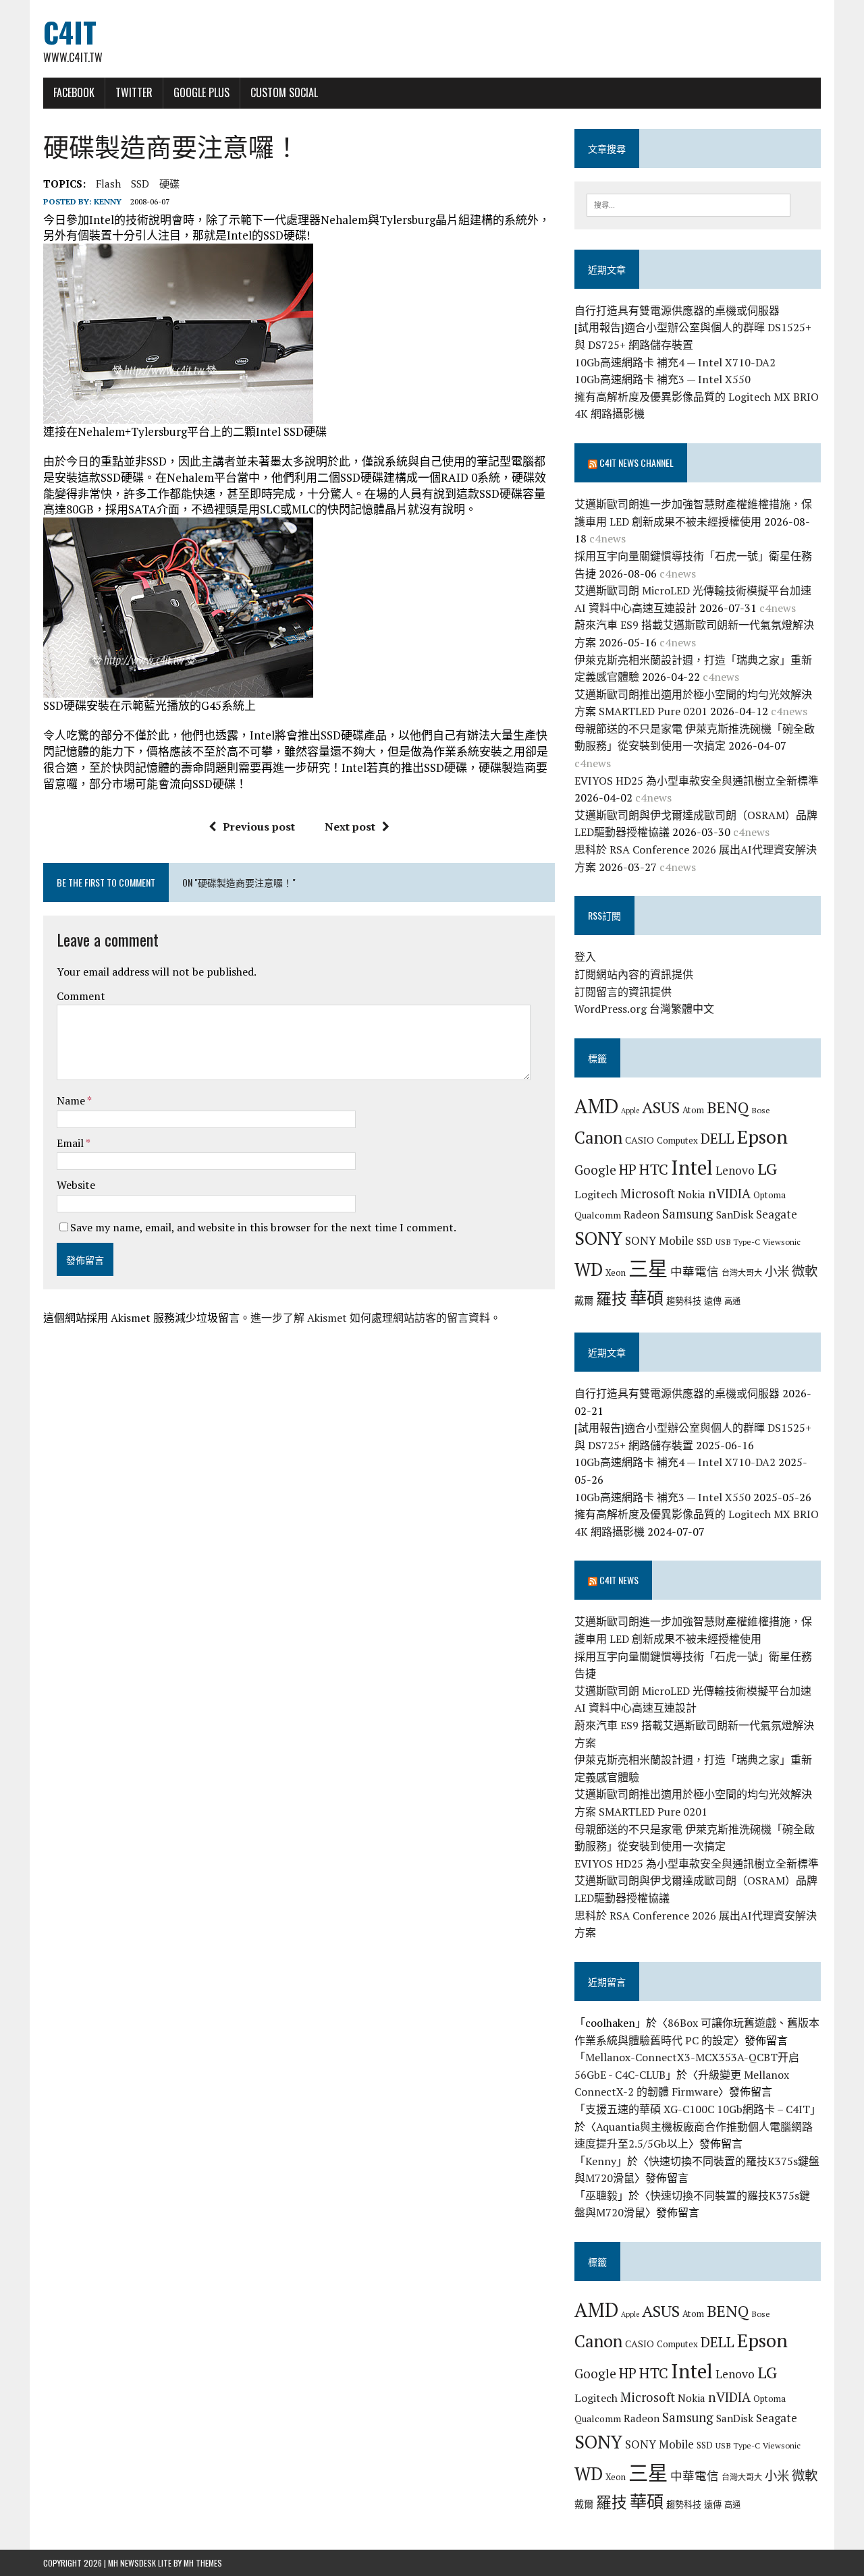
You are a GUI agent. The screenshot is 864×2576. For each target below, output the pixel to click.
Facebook (74, 92)
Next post (350, 827)
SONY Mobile (659, 1240)
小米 (777, 1271)
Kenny (108, 201)
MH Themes (203, 2563)
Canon (598, 1137)
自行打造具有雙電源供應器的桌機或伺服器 (677, 310)
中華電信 (695, 1271)
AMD (596, 1106)
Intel (692, 1167)
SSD (140, 184)
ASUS (661, 1107)
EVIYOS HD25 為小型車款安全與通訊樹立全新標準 (697, 781)
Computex (677, 1140)
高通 (732, 1301)
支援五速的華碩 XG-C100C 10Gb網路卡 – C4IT (698, 2109)
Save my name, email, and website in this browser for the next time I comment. (263, 1227)
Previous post (259, 827)
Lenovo (735, 1170)
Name (72, 1100)
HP (628, 1169)
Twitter (134, 92)
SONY (598, 1238)
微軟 (805, 1271)
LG (767, 1169)
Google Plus (201, 92)
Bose (761, 1110)
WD (589, 1269)
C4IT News (619, 1580)
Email (71, 1143)
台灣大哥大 (742, 1272)
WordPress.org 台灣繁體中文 (644, 1009)
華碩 (647, 1298)
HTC (654, 1169)
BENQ (728, 1108)
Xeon (616, 1272)
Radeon (642, 1214)
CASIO (640, 1140)
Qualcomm (598, 1215)
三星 (648, 1268)
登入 (585, 957)
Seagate (777, 1214)
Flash (108, 184)
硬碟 (169, 184)
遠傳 (713, 1301)
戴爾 (584, 1300)
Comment (81, 996)
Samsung (688, 1214)
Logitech (596, 1194)
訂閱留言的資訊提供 (623, 992)
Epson (762, 1137)
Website (76, 1185)
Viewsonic (782, 1241)
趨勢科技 (684, 1301)
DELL (718, 1138)
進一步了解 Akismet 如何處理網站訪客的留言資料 (370, 1318)
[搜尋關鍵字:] (688, 204)
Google (595, 1170)
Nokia (692, 1194)
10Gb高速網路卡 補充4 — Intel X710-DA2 (675, 362)
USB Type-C (738, 1241)
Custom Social (284, 92)
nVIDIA (729, 1193)
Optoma (769, 1195)
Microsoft (648, 1194)
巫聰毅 (601, 2195)
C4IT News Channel (637, 463)
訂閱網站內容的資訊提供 (634, 974)
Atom (693, 1110)
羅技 (612, 1298)
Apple (630, 1111)
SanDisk (735, 1214)
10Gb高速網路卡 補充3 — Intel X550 (663, 379)
